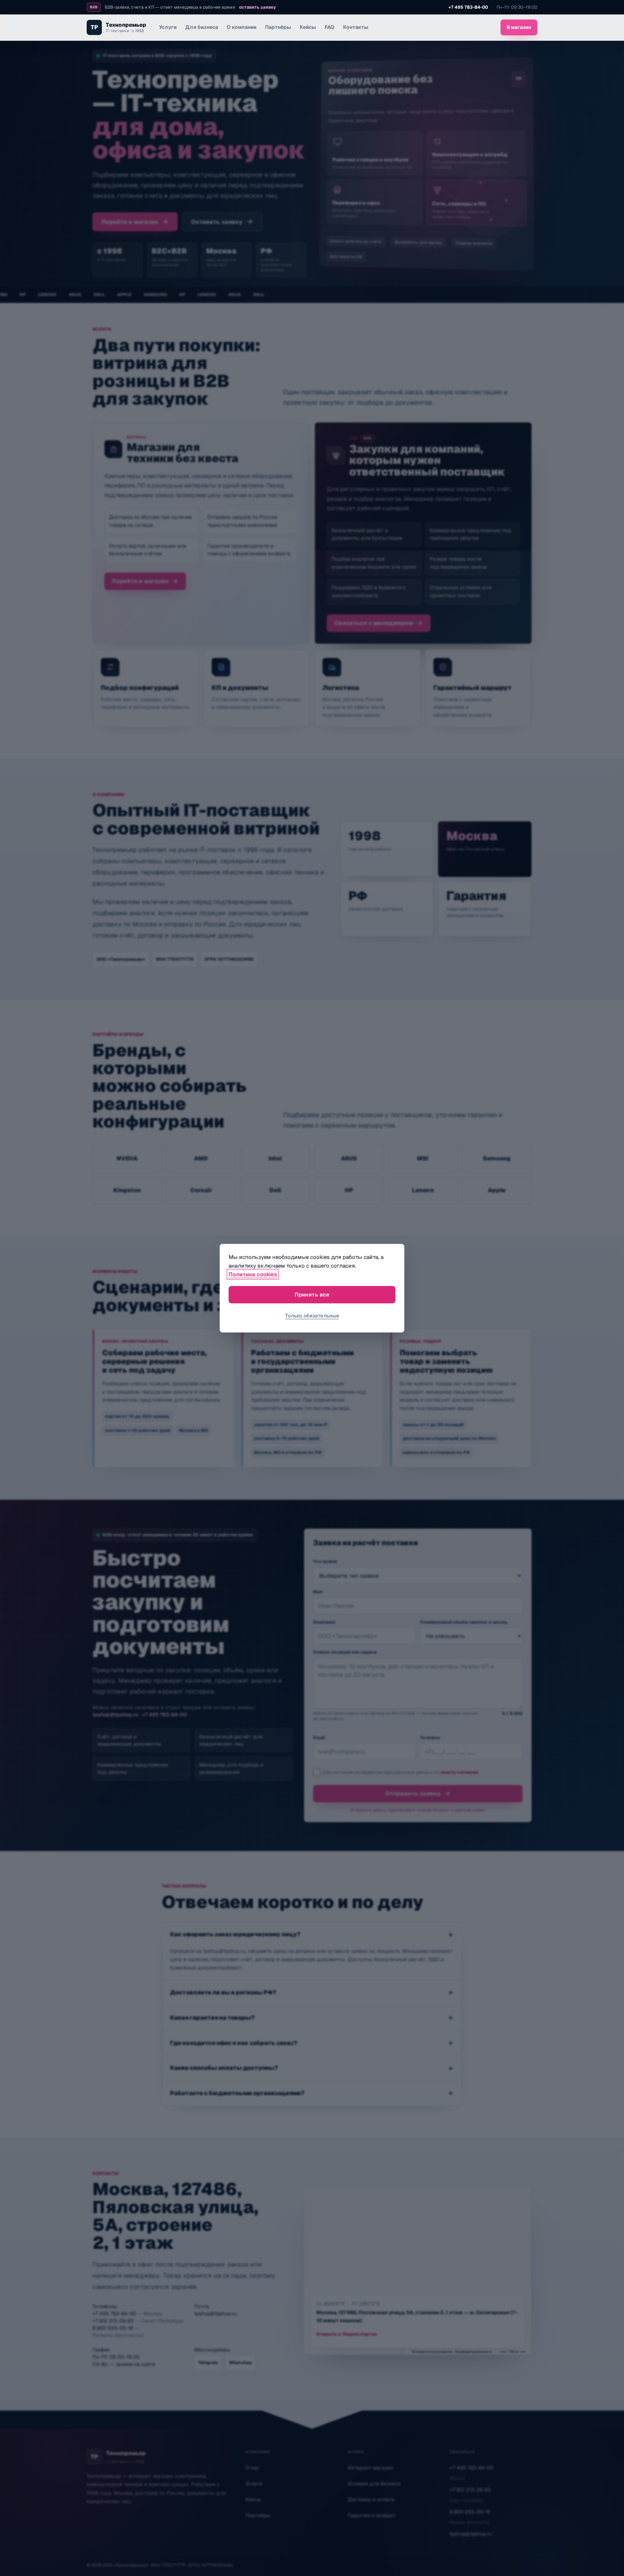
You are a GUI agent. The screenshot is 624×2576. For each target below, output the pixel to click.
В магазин (519, 27)
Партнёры (278, 27)
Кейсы (308, 27)
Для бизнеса (202, 27)
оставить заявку (257, 7)
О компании (242, 27)
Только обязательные (312, 1316)
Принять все (312, 1294)
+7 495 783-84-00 (468, 7)
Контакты (356, 27)
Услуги (168, 27)
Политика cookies (253, 1274)
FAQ (330, 27)
